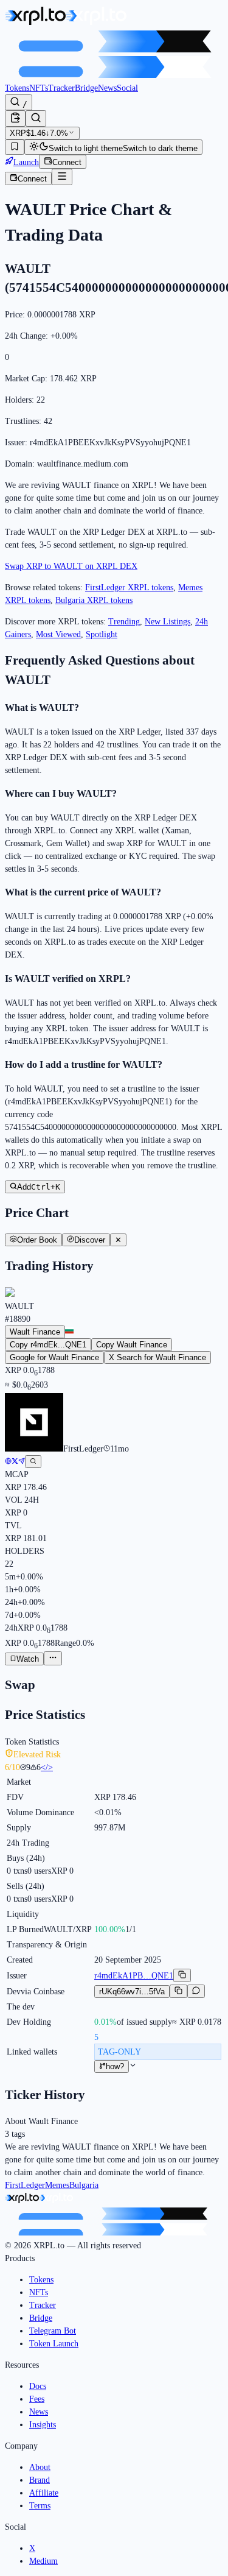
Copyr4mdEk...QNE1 (48, 1345)
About (40, 2467)
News (107, 88)
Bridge (86, 88)
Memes (57, 2185)
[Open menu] (62, 177)
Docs (38, 2386)
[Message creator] (196, 1991)
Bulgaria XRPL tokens (94, 600)
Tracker (61, 88)
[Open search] (36, 118)
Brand (40, 2480)
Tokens (17, 88)
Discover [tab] (90, 1240)
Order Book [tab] (37, 1240)
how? (115, 2066)
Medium (43, 2561)
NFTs (39, 88)
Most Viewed (58, 634)
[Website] (8, 1462)
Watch (28, 1659)
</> (47, 1767)
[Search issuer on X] (33, 1462)
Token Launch (54, 2344)
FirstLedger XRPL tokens (129, 588)
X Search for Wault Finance (157, 1357)
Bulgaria (84, 2185)
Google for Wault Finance (54, 1357)
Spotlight (102, 634)
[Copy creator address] (178, 1991)
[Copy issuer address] (182, 1975)
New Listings (168, 622)
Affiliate (44, 2493)
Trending (124, 622)
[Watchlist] (15, 147)
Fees (37, 2399)
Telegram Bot (53, 2331)
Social (127, 88)
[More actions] (53, 1658)
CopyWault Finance (132, 1345)
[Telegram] (22, 1462)
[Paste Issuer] (15, 118)
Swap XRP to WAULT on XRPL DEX (71, 566)
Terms (40, 2506)
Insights (43, 2425)
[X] (15, 1462)
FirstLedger (25, 2185)
